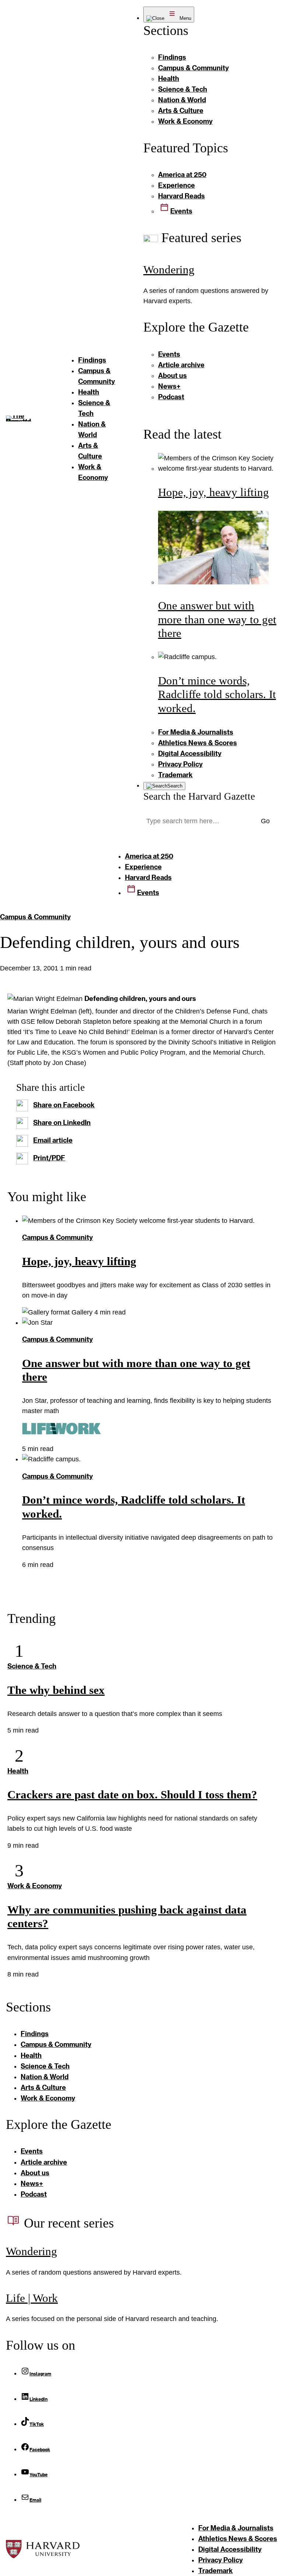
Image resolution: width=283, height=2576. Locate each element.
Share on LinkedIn (62, 1122)
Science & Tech (32, 1666)
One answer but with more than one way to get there (217, 619)
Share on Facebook (64, 1105)
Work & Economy (35, 1886)
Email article (53, 1140)
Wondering (169, 270)
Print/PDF (49, 1158)
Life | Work (32, 2298)
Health (18, 1771)
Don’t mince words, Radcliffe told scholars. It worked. (217, 694)
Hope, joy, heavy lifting (214, 492)
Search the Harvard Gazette (199, 796)
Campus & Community (35, 917)
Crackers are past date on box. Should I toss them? (132, 1795)
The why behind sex (56, 1690)
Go (265, 821)
